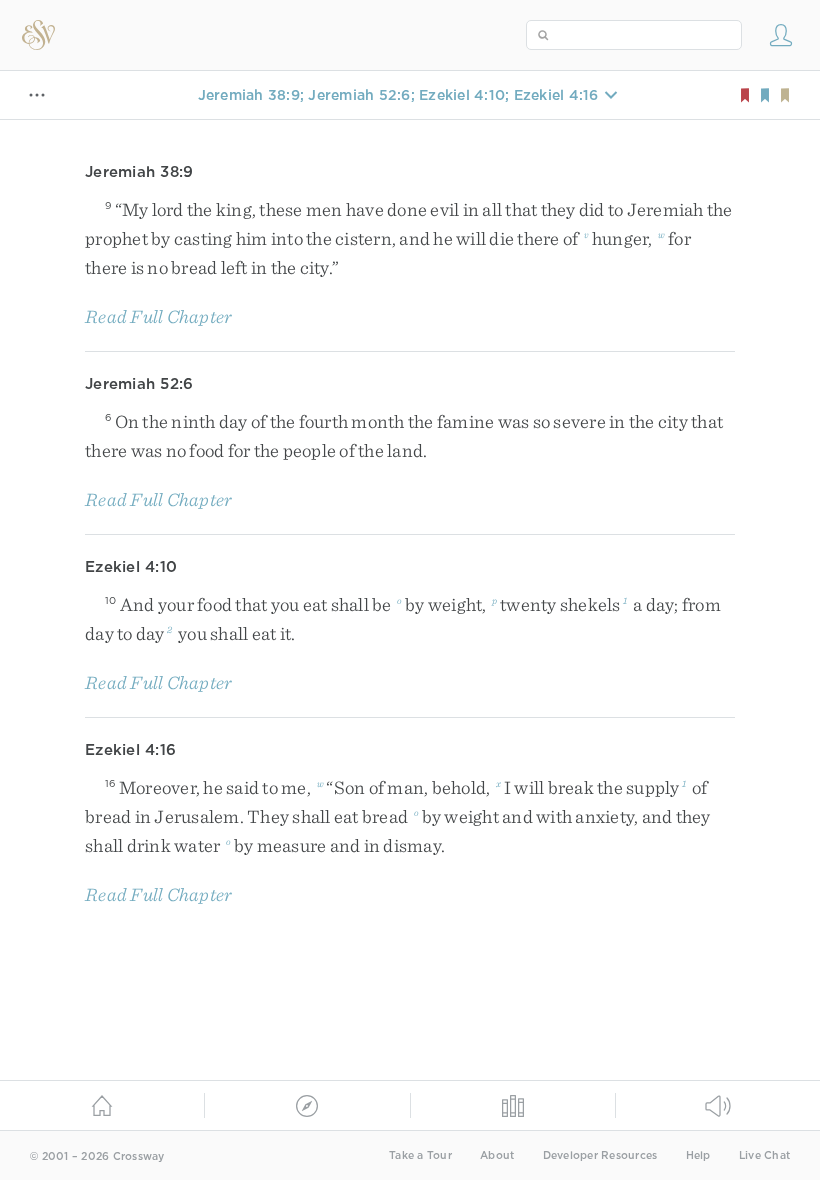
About (497, 1155)
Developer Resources (600, 1155)
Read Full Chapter (158, 316)
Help (698, 1155)
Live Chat (764, 1155)
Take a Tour (420, 1155)
